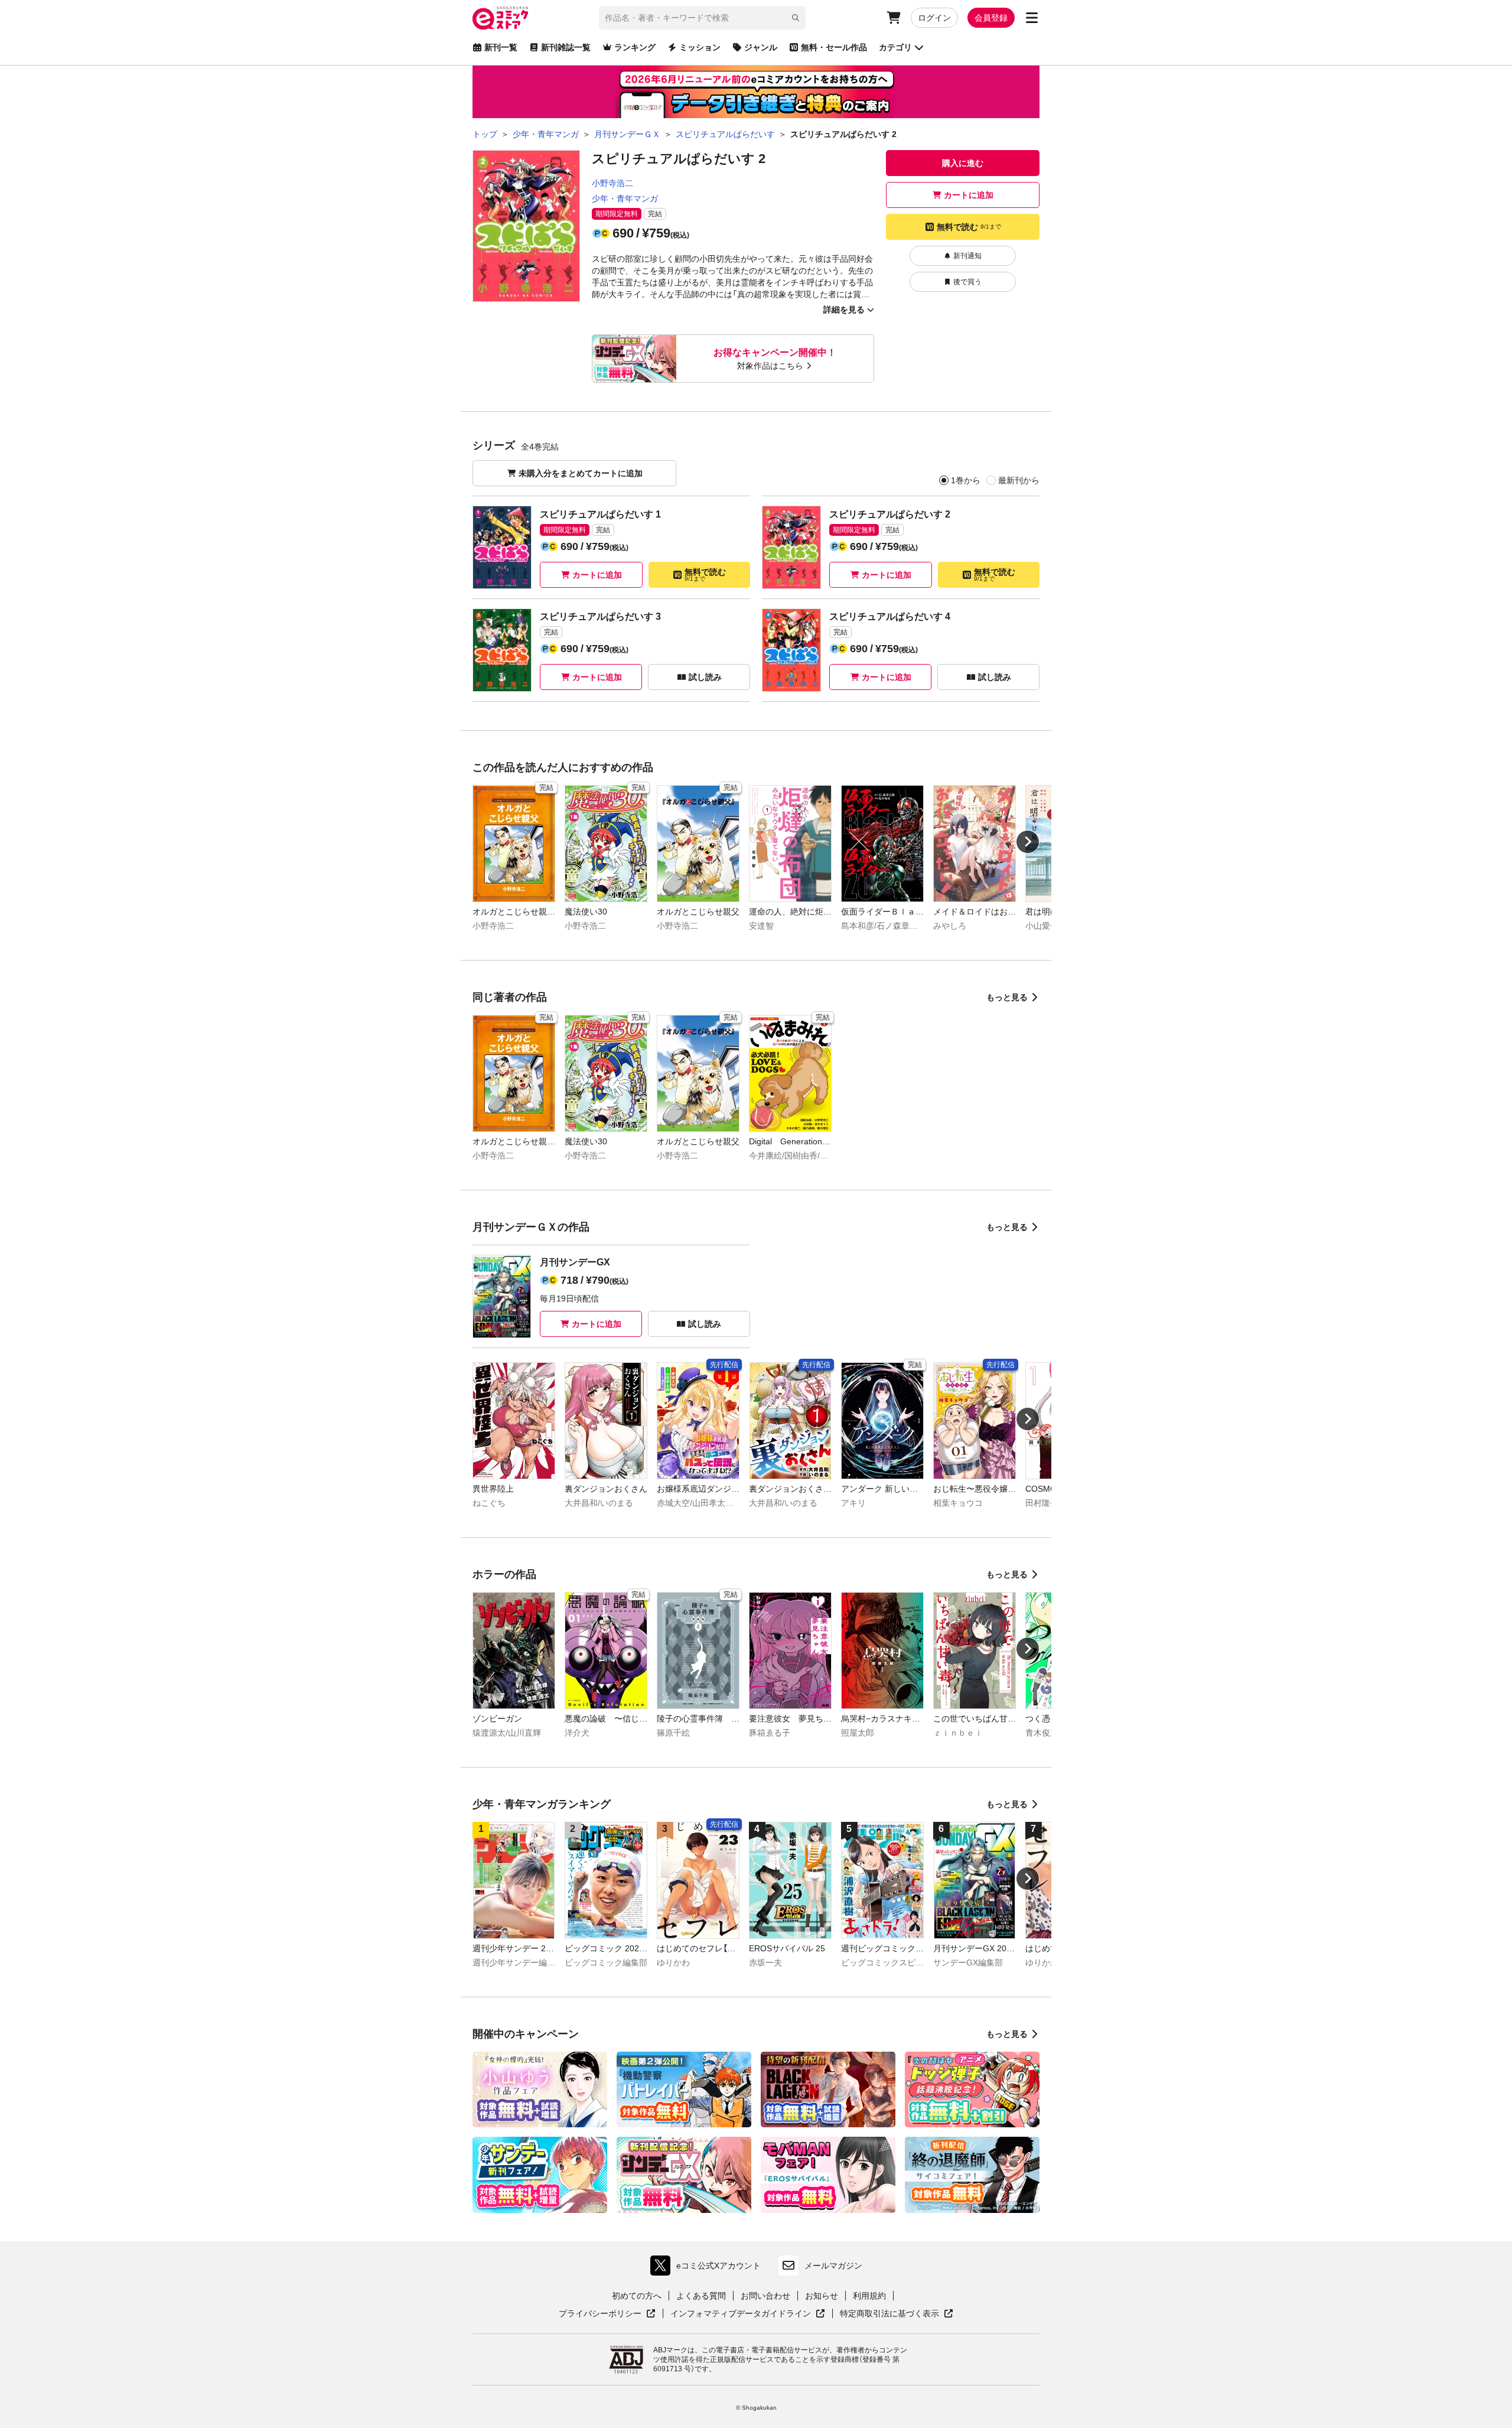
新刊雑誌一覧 (566, 47)
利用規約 (869, 2296)
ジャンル (761, 47)
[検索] (796, 18)
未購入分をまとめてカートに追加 (581, 473)
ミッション (700, 47)
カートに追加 (969, 195)
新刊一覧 (501, 47)
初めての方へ (637, 2296)
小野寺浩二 (612, 183)
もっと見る (1007, 997)
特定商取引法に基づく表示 (897, 2314)
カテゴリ (895, 47)
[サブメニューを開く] (1032, 18)
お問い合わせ (765, 2296)
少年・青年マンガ (625, 198)
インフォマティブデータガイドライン (741, 2314)
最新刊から (1019, 480)
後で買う (967, 282)
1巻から (966, 480)
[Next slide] (1028, 842)
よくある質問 (701, 2296)
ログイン (934, 18)
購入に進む (963, 163)
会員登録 (991, 18)
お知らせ (822, 2296)
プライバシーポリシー (607, 2314)
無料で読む (969, 227)
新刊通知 (967, 256)
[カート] (894, 18)
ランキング (635, 47)
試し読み (705, 677)
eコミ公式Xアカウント (708, 2268)
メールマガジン (833, 2266)
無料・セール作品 (834, 47)
